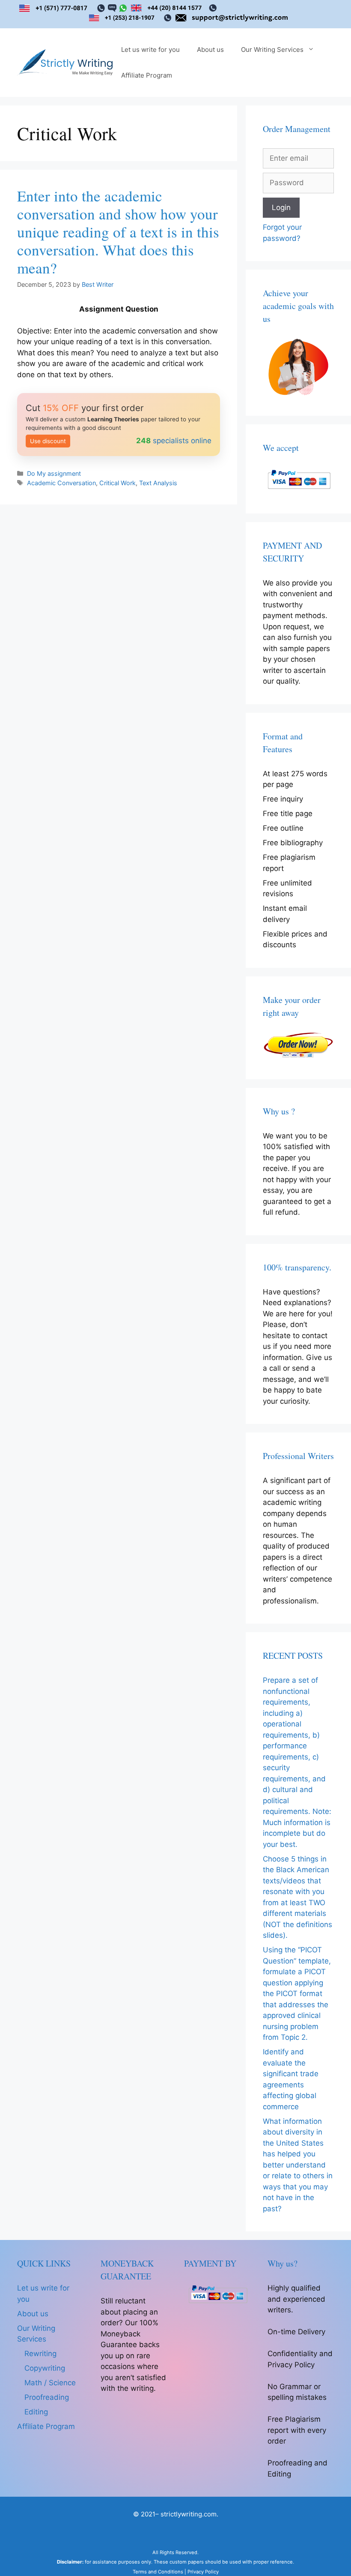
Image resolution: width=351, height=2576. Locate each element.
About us (210, 50)
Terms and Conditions (158, 2572)
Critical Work (117, 483)
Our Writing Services (272, 50)
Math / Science (50, 2383)
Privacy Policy (203, 2572)
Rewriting (40, 2354)
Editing (36, 2412)
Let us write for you (150, 50)
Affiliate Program (147, 75)
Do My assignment (54, 473)
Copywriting (45, 2368)
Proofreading (47, 2397)
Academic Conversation (61, 483)
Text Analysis (158, 483)
